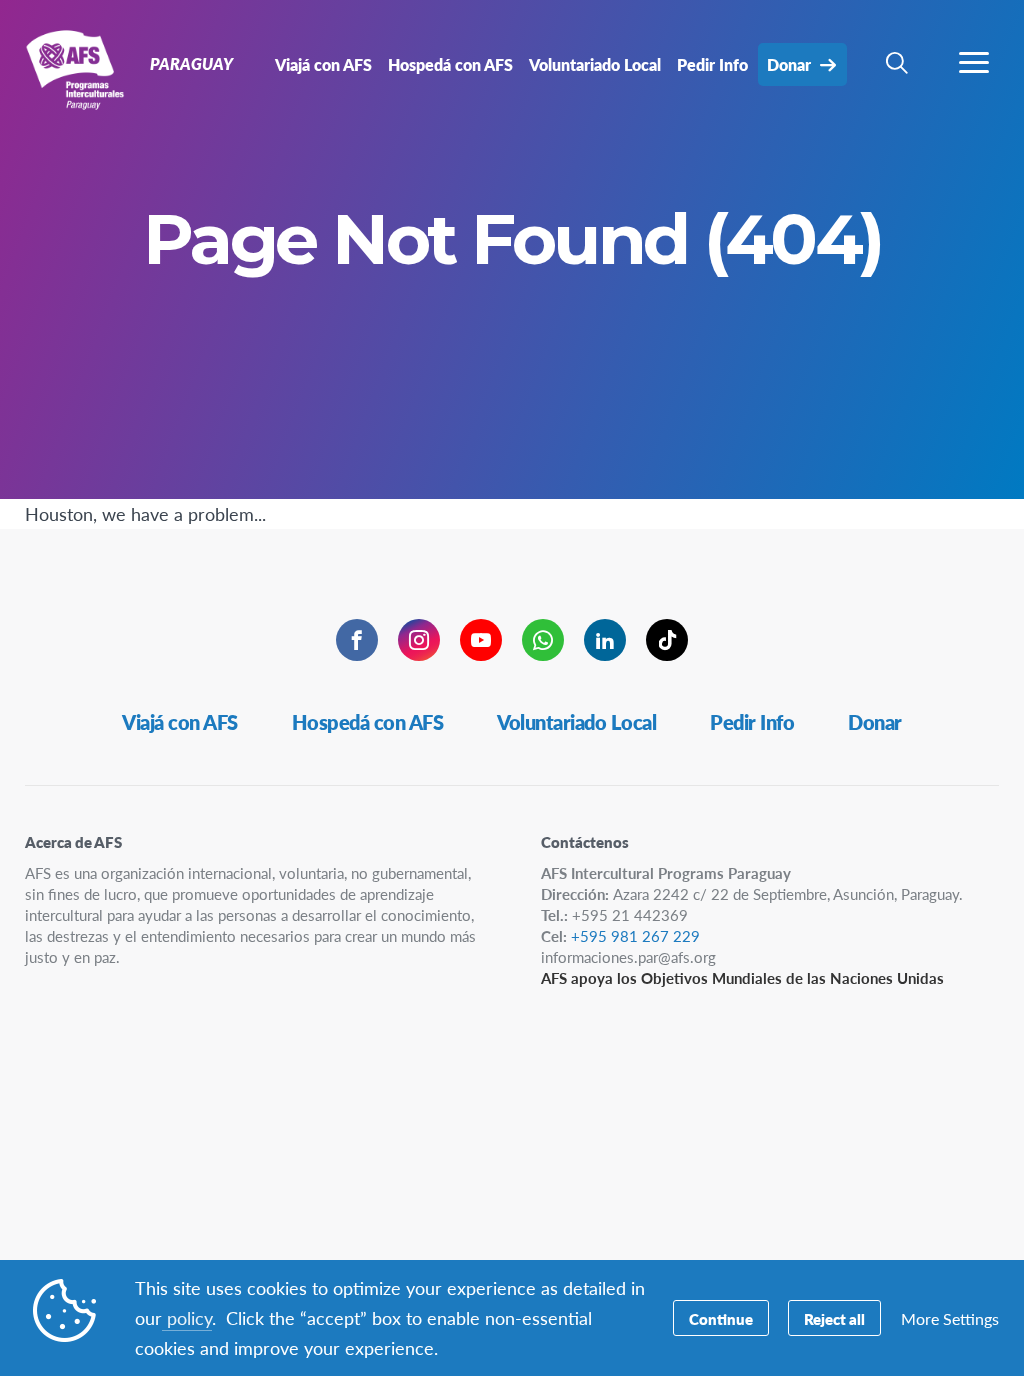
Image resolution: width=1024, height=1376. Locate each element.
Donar (875, 722)
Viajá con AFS (180, 722)
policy (187, 1317)
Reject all (834, 1318)
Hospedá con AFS (368, 722)
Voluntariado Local (576, 722)
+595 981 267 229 (635, 935)
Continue (721, 1318)
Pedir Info (752, 722)
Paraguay (87, 68)
